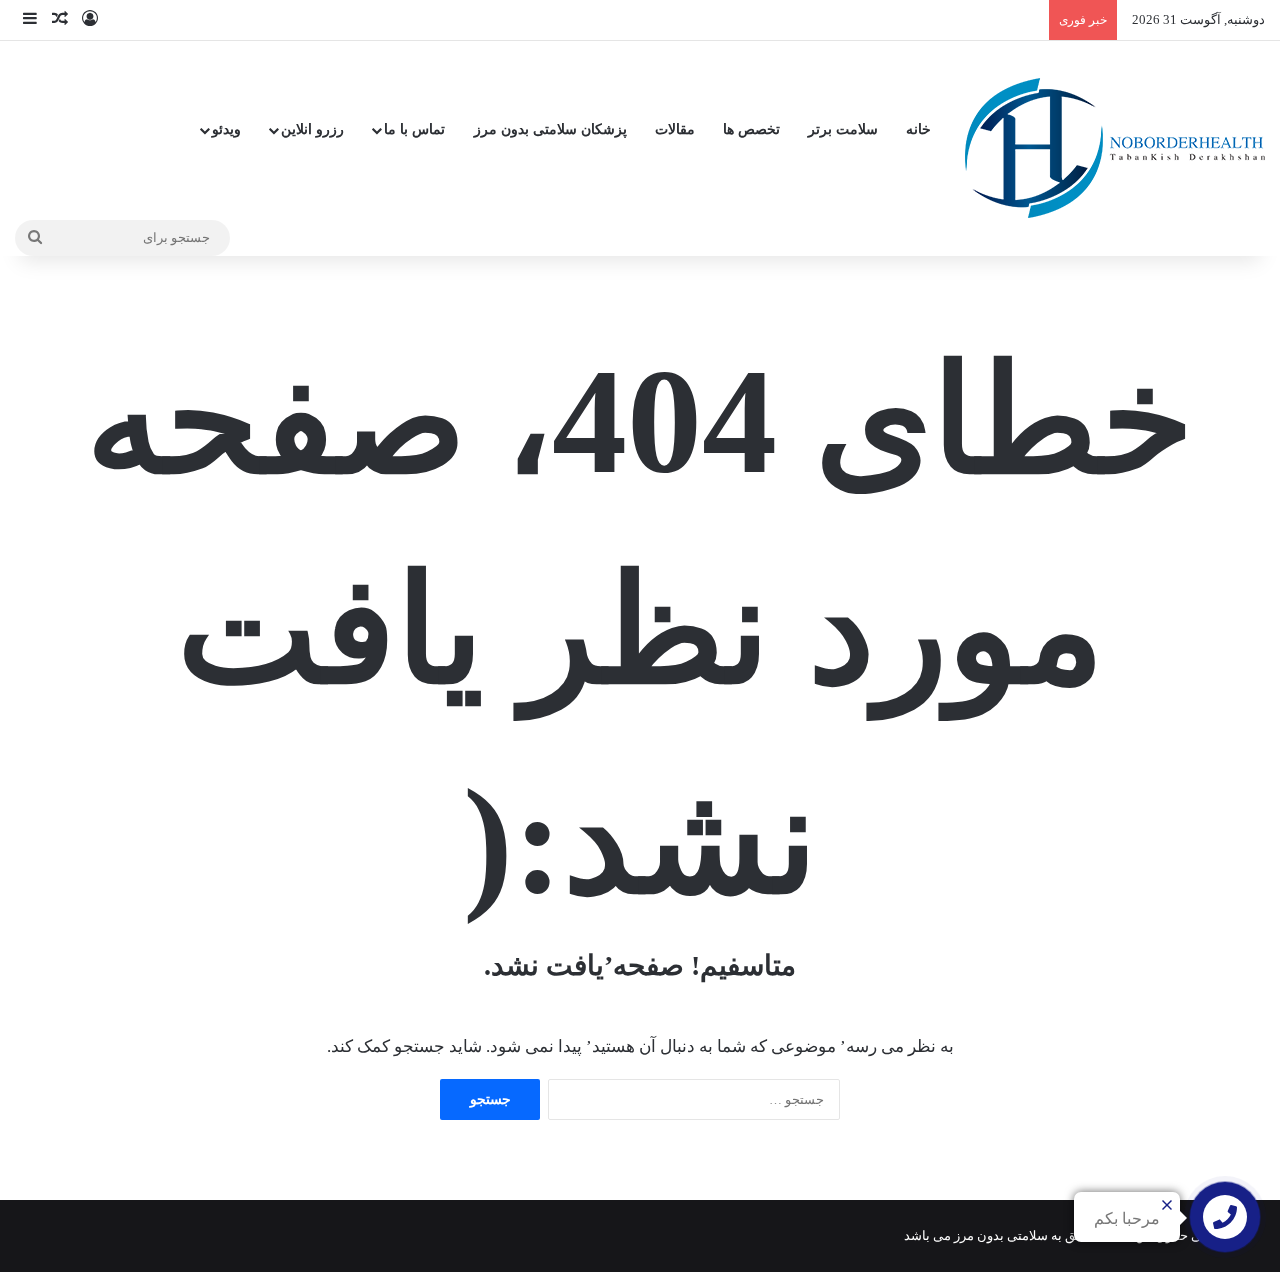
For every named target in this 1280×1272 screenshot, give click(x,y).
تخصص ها (751, 129)
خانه (918, 129)
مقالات (675, 129)
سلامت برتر (843, 129)
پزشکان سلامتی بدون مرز (550, 129)
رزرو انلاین (312, 129)
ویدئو (226, 129)
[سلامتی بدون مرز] (1115, 148)
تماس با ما (414, 129)
